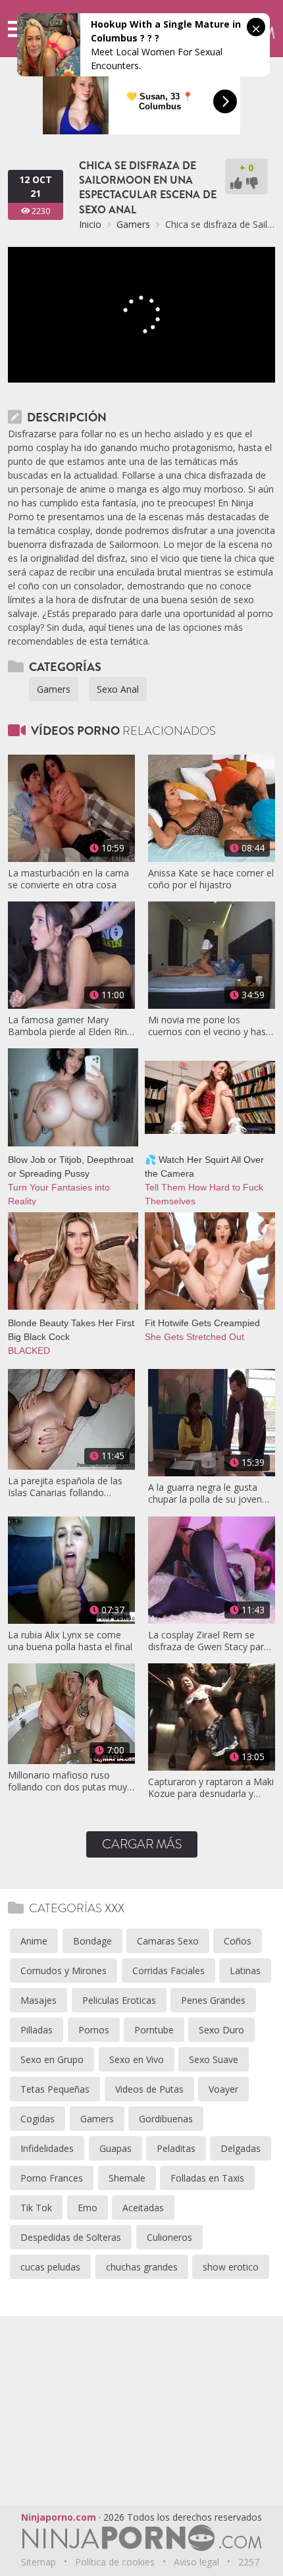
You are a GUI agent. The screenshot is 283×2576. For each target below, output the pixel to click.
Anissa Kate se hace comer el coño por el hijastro (211, 879)
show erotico (231, 2267)
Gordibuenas (166, 2119)
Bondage (92, 1941)
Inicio (90, 224)
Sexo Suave (214, 2059)
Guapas (116, 2148)
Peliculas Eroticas (119, 2000)
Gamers (133, 224)
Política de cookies (115, 2562)
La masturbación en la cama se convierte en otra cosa (68, 879)
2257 (249, 2562)
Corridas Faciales (168, 1971)
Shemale (127, 2178)
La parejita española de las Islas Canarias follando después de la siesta (65, 1487)
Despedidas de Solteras (71, 2237)
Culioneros (169, 2237)
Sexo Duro (221, 2030)
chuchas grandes (142, 2267)
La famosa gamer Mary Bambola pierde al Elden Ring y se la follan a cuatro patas (70, 1026)
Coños (238, 1941)
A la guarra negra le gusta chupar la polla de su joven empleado (205, 1493)
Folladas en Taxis (207, 2178)
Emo (88, 2208)
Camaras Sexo (168, 1941)
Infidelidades (47, 2148)
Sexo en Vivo (137, 2059)
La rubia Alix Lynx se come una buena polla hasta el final (70, 1641)
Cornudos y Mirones (64, 1971)
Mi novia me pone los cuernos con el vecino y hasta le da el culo (211, 1026)
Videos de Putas (149, 2089)
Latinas (245, 1971)
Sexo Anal (118, 689)
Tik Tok (36, 2208)
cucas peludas (50, 2267)
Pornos (94, 2030)
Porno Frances (52, 2178)
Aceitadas (143, 2208)
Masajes (39, 2000)
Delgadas (241, 2148)
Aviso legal (196, 2562)
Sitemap (39, 2562)
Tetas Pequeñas (55, 2089)
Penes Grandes (213, 2000)
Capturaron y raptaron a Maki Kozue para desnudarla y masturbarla (211, 1788)
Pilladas (37, 2030)
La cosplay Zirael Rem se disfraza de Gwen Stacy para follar (209, 1641)
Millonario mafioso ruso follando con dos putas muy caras (67, 1781)
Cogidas (38, 2119)
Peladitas (176, 2148)
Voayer (223, 2089)
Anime (34, 1941)
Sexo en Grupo (52, 2059)
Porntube (154, 2030)
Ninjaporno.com (59, 2517)
